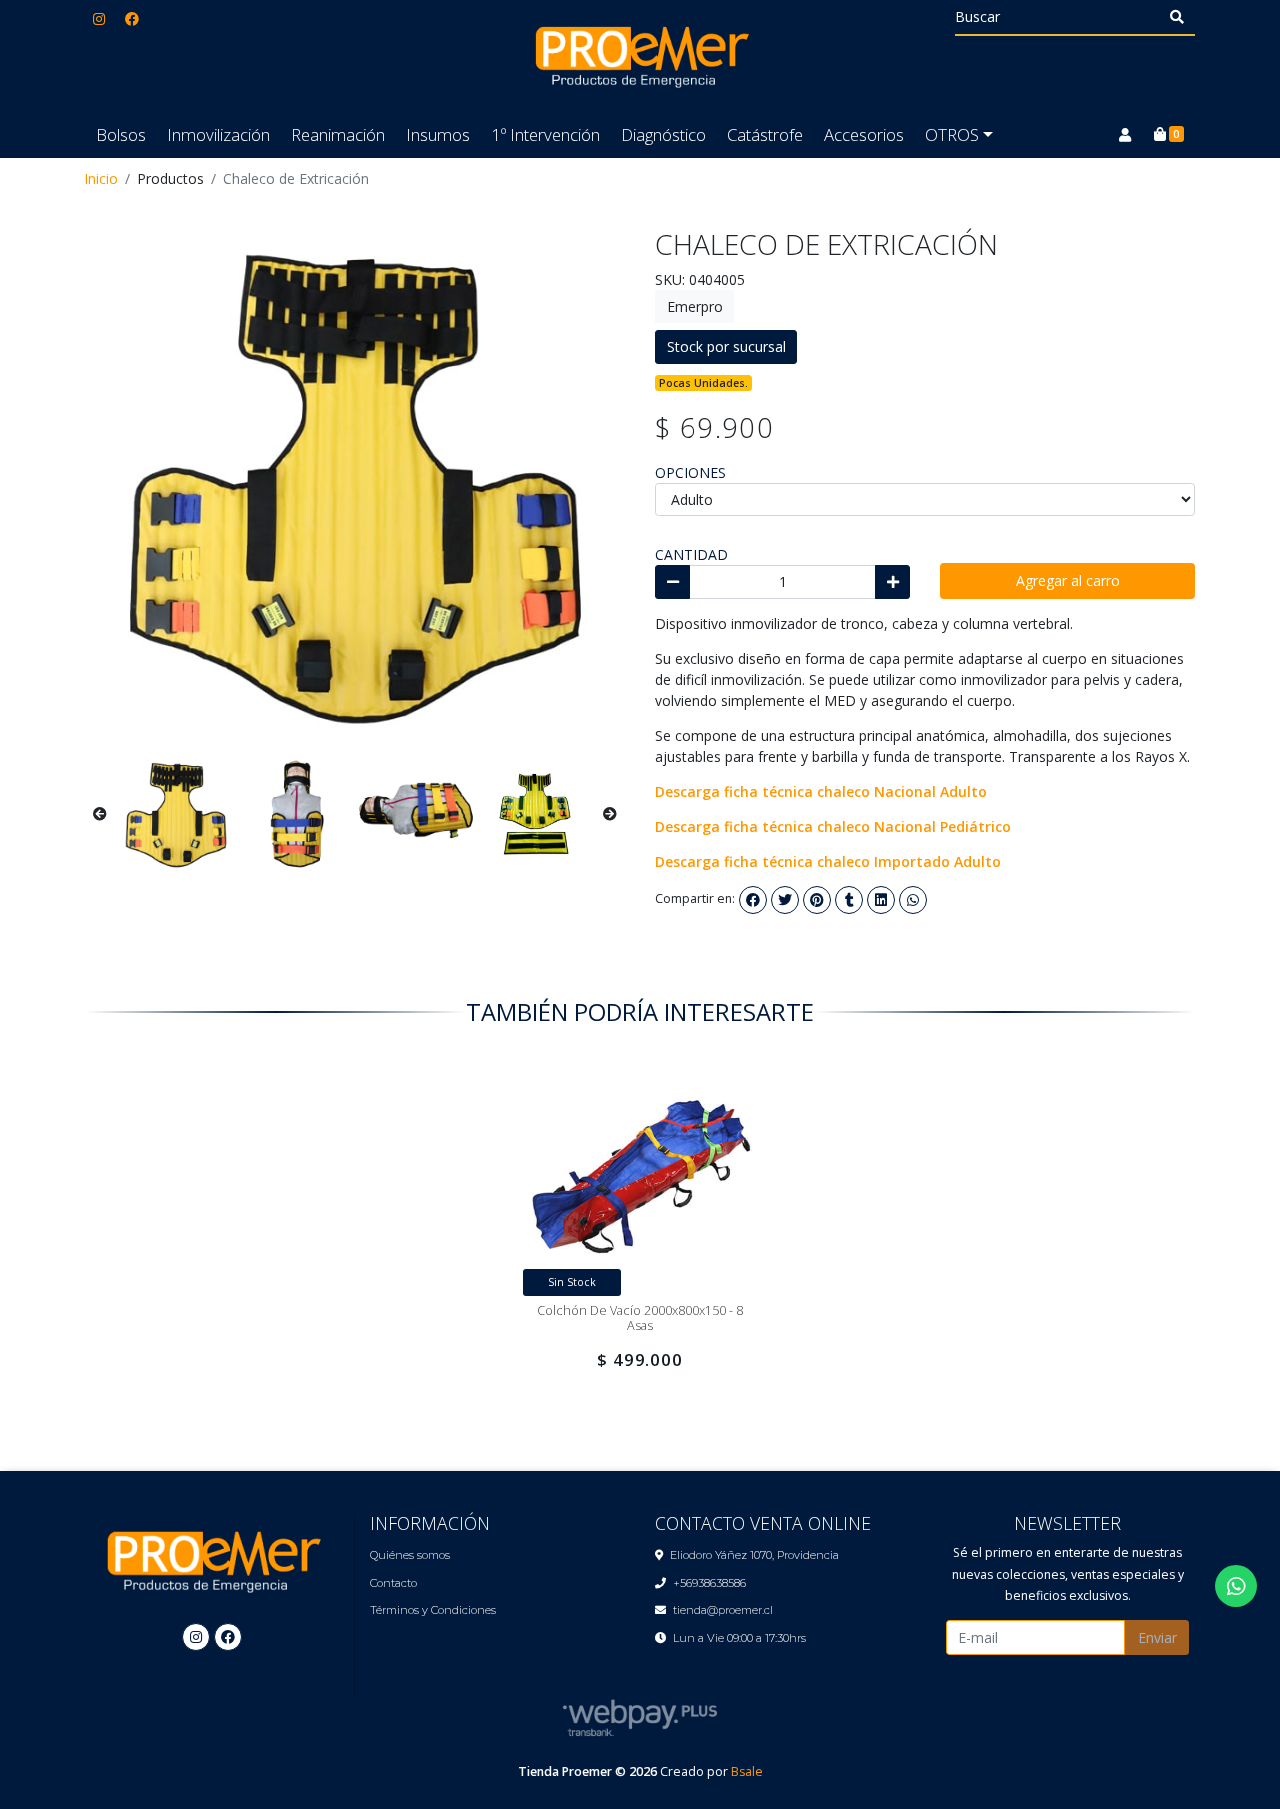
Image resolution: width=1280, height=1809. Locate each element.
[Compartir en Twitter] (785, 900)
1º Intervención (545, 134)
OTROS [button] (952, 134)
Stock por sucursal (726, 346)
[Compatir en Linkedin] (881, 900)
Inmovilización (218, 134)
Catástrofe (765, 134)
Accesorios (864, 134)
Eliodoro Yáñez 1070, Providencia (754, 1555)
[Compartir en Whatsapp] (913, 900)
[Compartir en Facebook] (753, 900)
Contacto (393, 1583)
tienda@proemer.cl (723, 1610)
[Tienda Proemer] (640, 56)
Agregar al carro (1068, 580)
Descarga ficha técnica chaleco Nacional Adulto (821, 791)
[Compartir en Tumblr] (849, 900)
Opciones (690, 472)
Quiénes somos (410, 1555)
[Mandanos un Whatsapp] (1236, 1586)
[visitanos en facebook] (132, 18)
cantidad (691, 554)
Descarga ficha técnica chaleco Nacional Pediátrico (833, 826)
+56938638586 (709, 1583)
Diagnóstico (663, 134)
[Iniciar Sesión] (1124, 135)
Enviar (1157, 1637)
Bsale (747, 1771)
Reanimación (338, 134)
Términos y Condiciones (433, 1610)
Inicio (101, 178)
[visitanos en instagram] (99, 18)
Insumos (438, 134)
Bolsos (121, 134)
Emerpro (695, 306)
